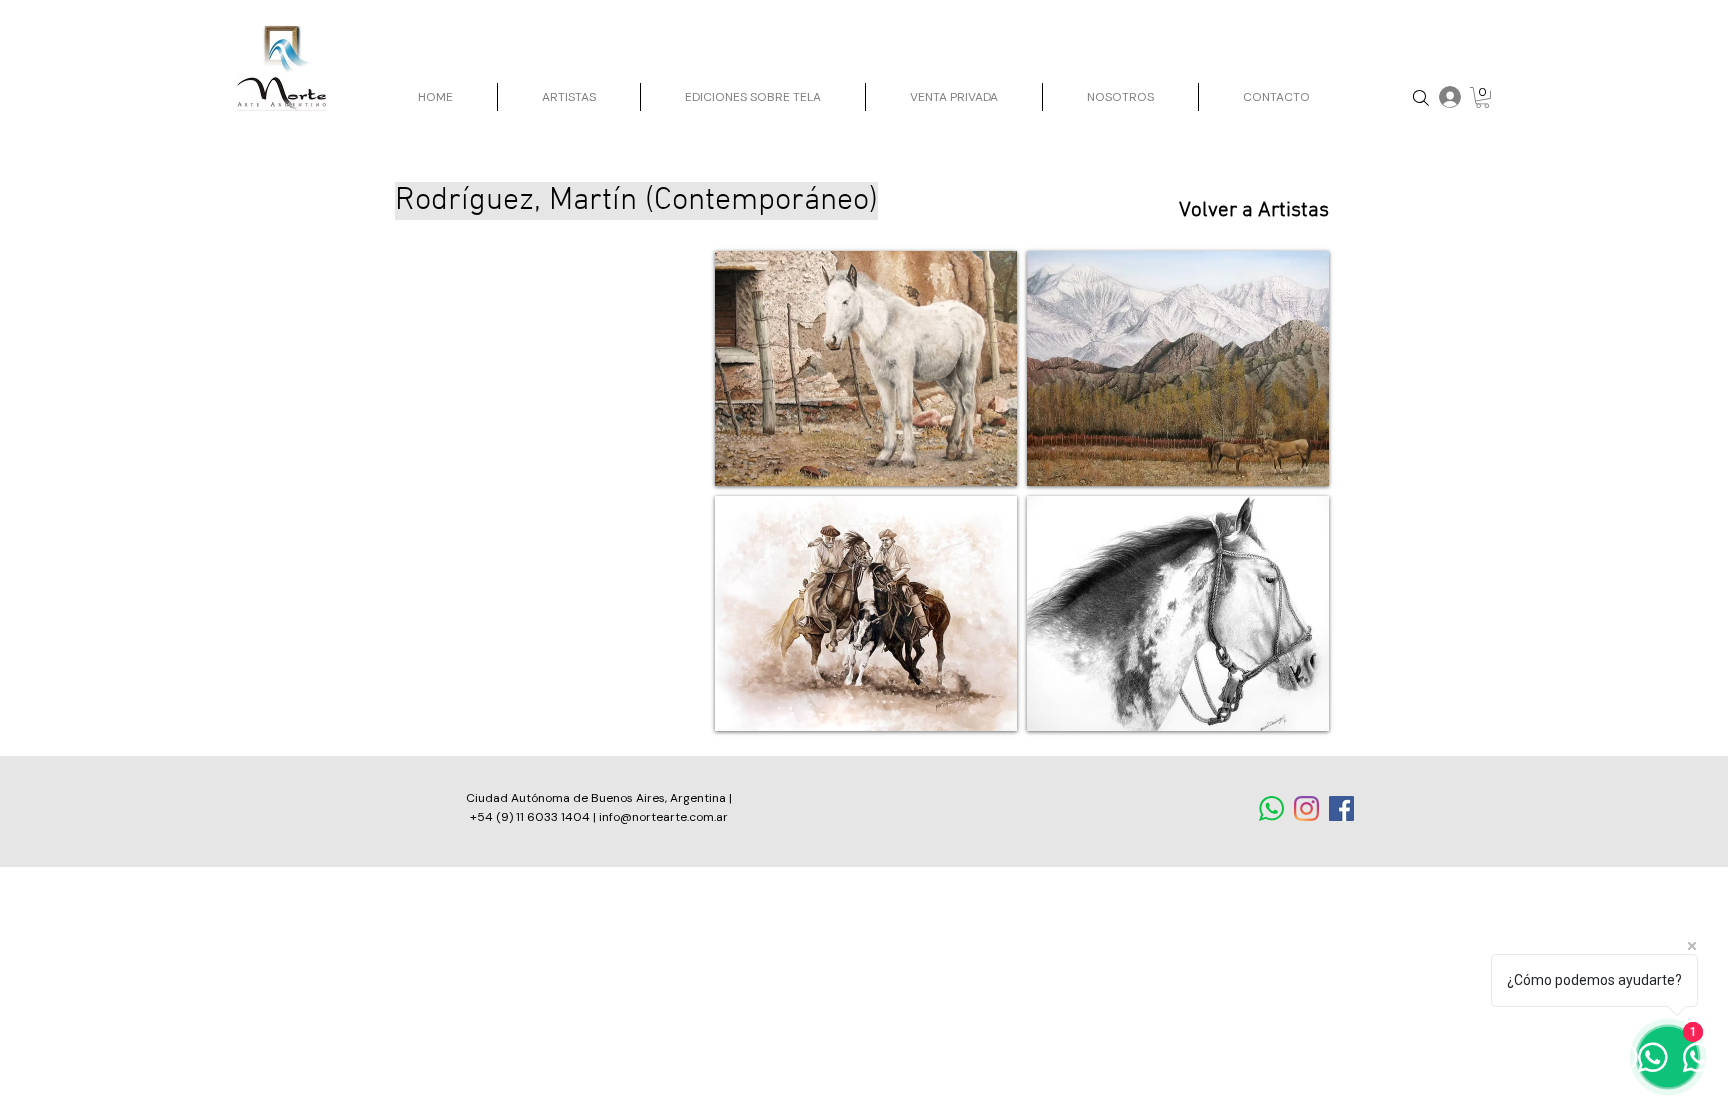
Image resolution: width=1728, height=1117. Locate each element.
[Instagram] (1306, 808)
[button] (1482, 97)
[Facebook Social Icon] (1341, 808)
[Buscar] (1420, 97)
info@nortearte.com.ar (663, 817)
